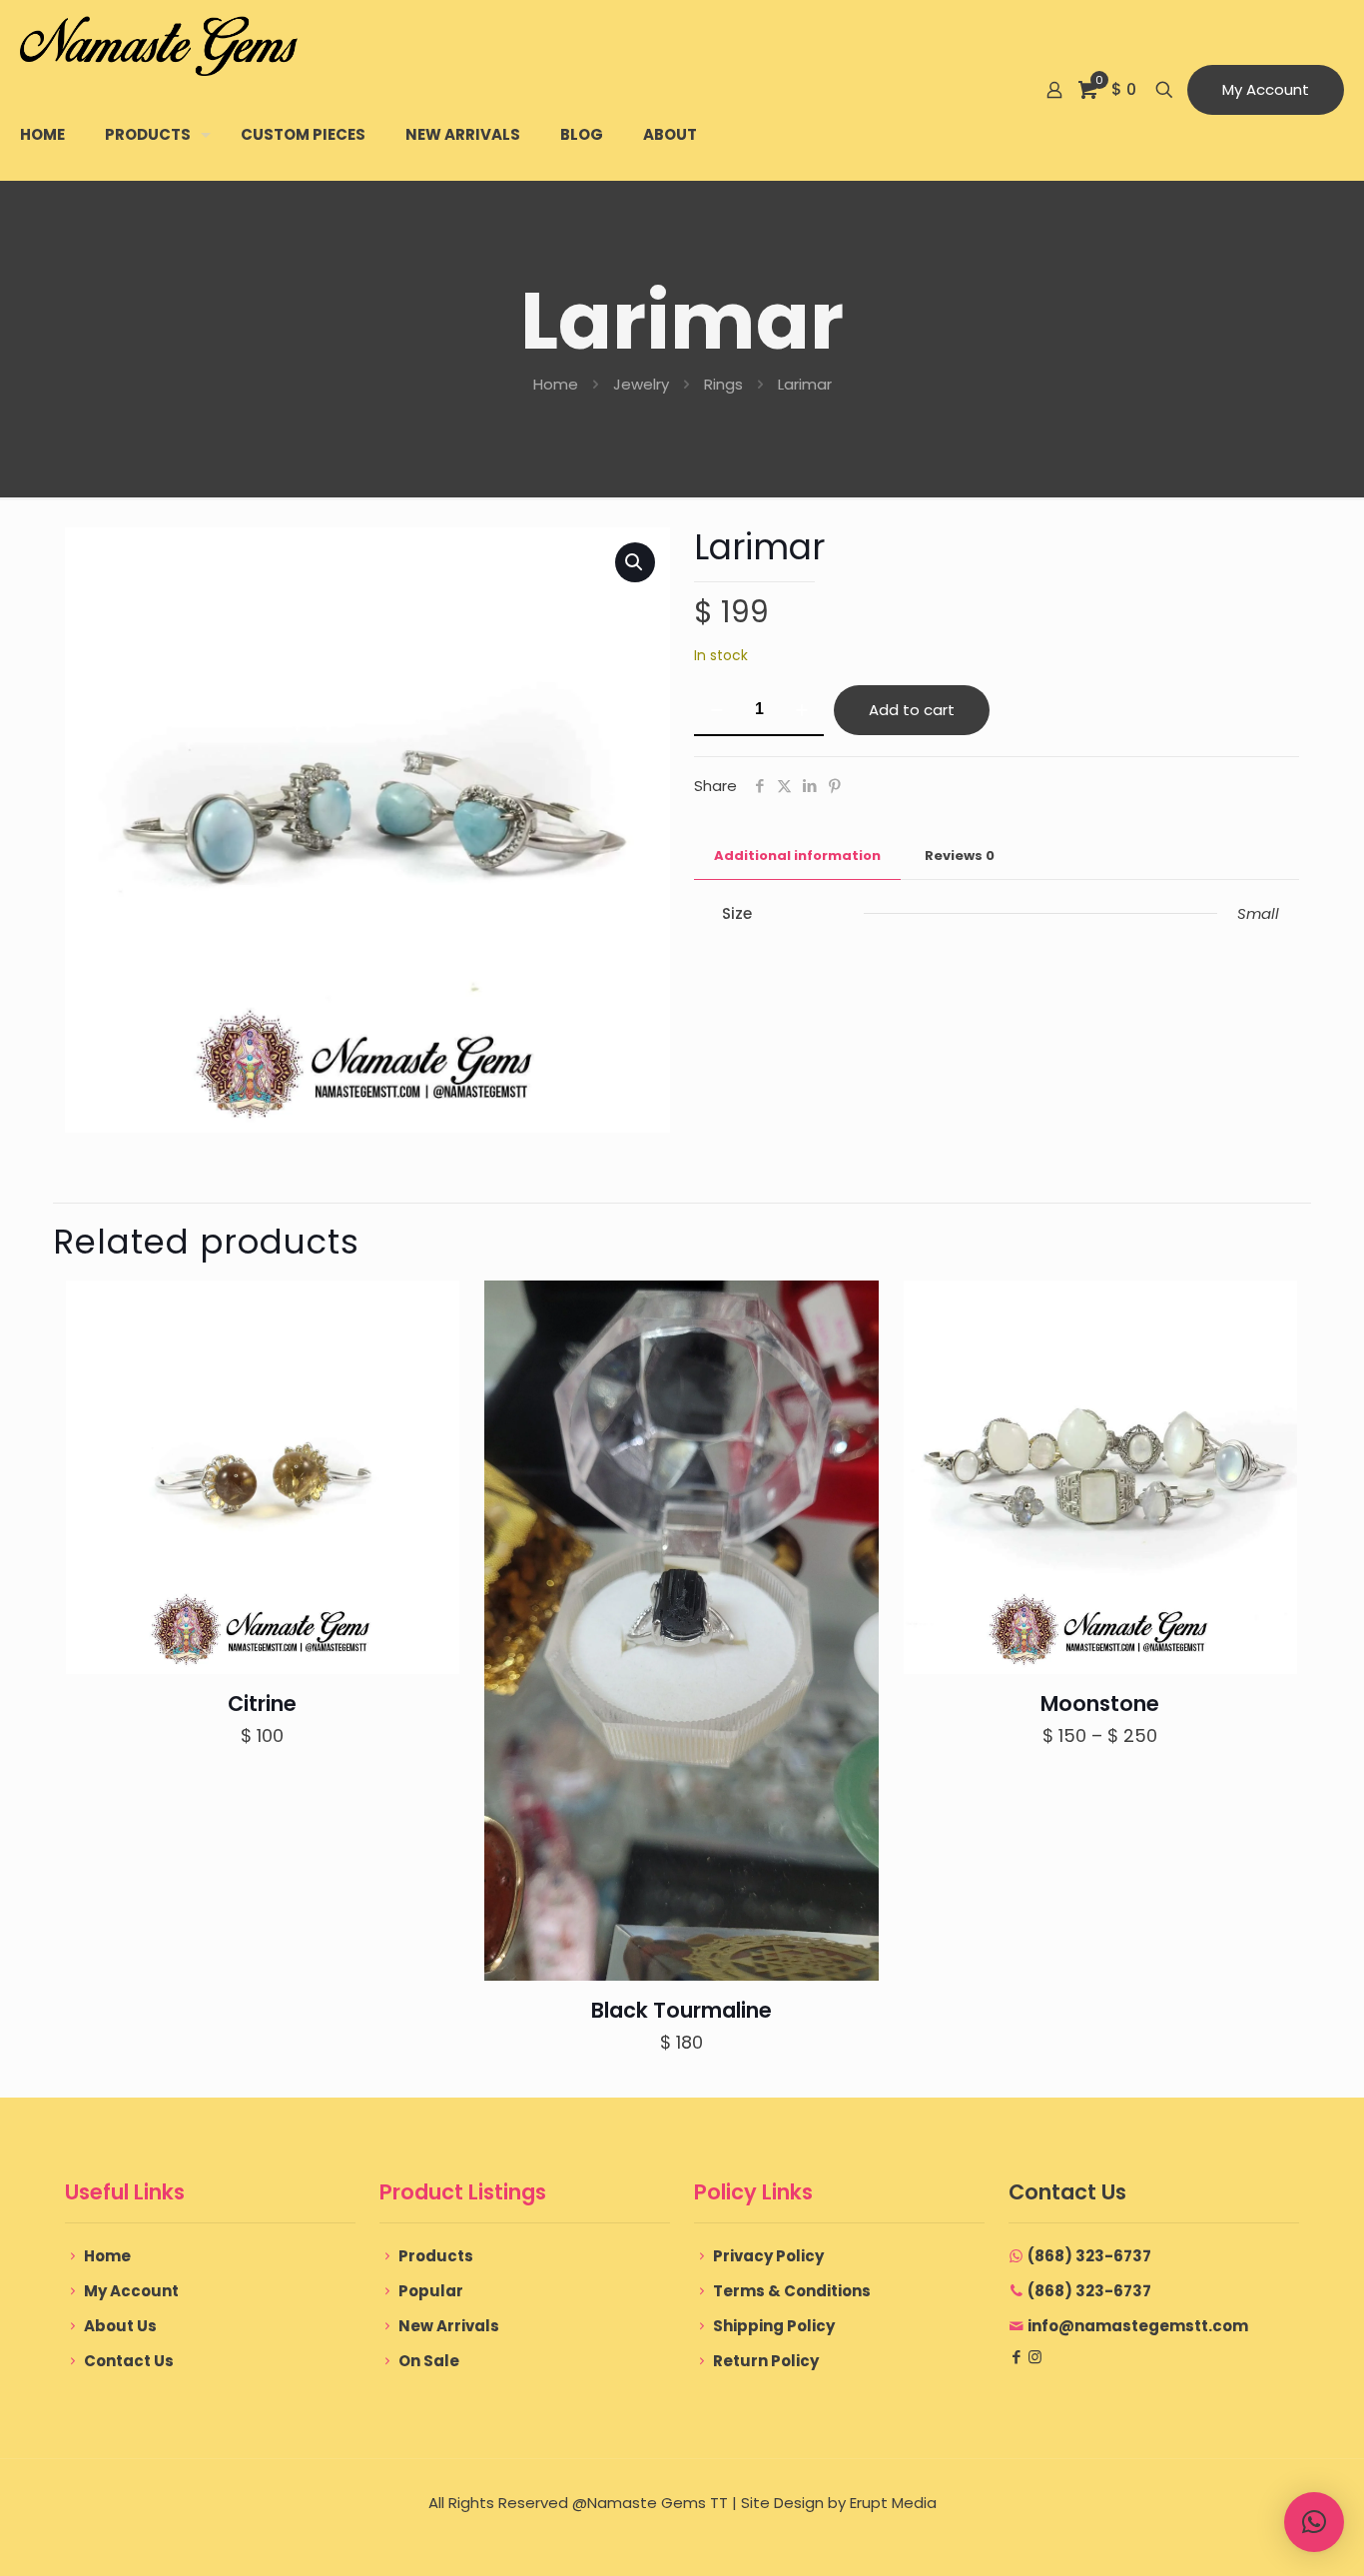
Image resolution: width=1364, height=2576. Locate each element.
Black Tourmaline (682, 2010)
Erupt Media (893, 2503)
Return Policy (766, 2361)
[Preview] (431, 1394)
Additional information (797, 856)
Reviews (960, 856)
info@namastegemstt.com (1138, 2326)
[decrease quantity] (716, 710)
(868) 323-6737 (1089, 2256)
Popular (431, 2291)
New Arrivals (449, 2326)
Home (556, 384)
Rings (723, 384)
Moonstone (1100, 1704)
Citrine (262, 1704)
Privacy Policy (768, 2256)
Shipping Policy (774, 2326)
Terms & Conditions (792, 2291)
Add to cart (912, 710)
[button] (635, 562)
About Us (120, 2326)
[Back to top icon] (1268, 2535)
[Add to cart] (431, 1308)
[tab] (797, 857)
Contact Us (129, 2361)
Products (436, 2256)
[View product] (431, 1351)
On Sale (429, 2361)
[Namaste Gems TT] (159, 45)
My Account (1266, 89)
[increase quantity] (801, 710)
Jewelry (641, 384)
